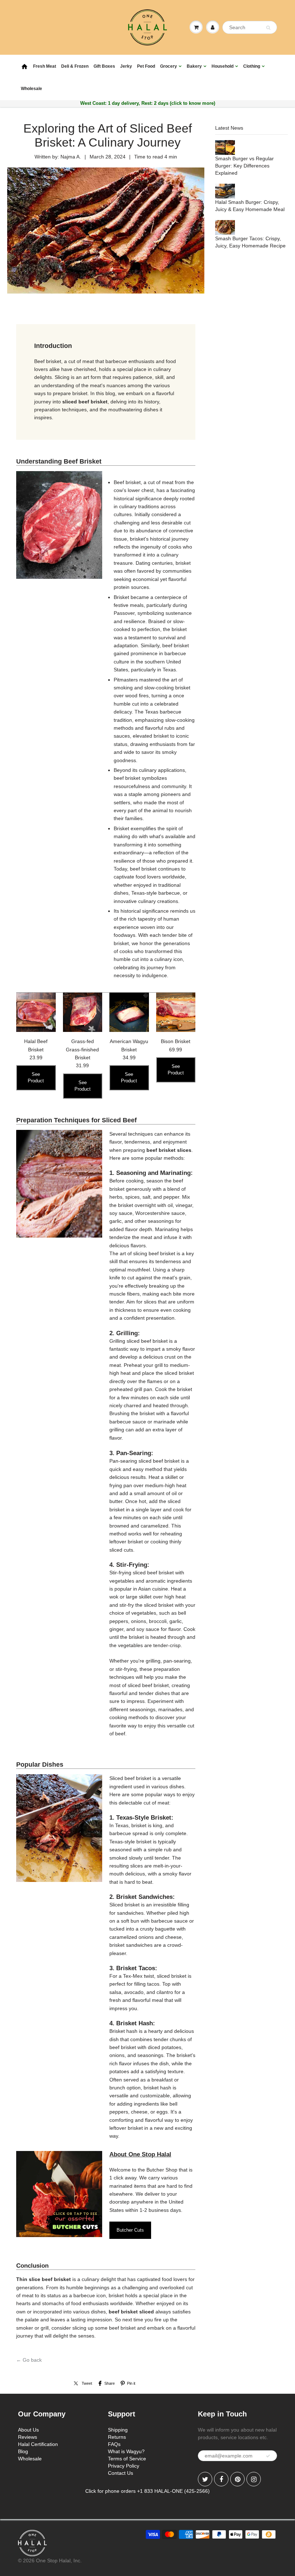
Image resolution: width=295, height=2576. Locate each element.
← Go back (29, 2360)
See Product (36, 1077)
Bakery (194, 66)
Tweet (87, 2383)
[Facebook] (221, 2479)
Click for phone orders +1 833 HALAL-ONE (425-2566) (147, 2491)
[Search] (268, 28)
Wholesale (31, 89)
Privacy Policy (124, 2466)
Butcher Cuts (130, 2230)
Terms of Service (127, 2459)
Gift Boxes (104, 66)
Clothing (252, 66)
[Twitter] (205, 2479)
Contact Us (121, 2473)
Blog (23, 2451)
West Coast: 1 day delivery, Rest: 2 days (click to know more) (148, 103)
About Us (28, 2430)
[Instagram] (254, 2479)
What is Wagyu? (126, 2451)
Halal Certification (38, 2444)
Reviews (28, 2437)
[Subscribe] (268, 2456)
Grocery (169, 66)
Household (223, 66)
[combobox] (250, 27)
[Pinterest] (237, 2479)
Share (110, 2383)
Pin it (131, 2383)
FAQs (114, 2444)
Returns (117, 2437)
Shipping (118, 2430)
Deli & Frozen (75, 66)
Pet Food (146, 66)
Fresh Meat (45, 66)
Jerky (126, 66)
